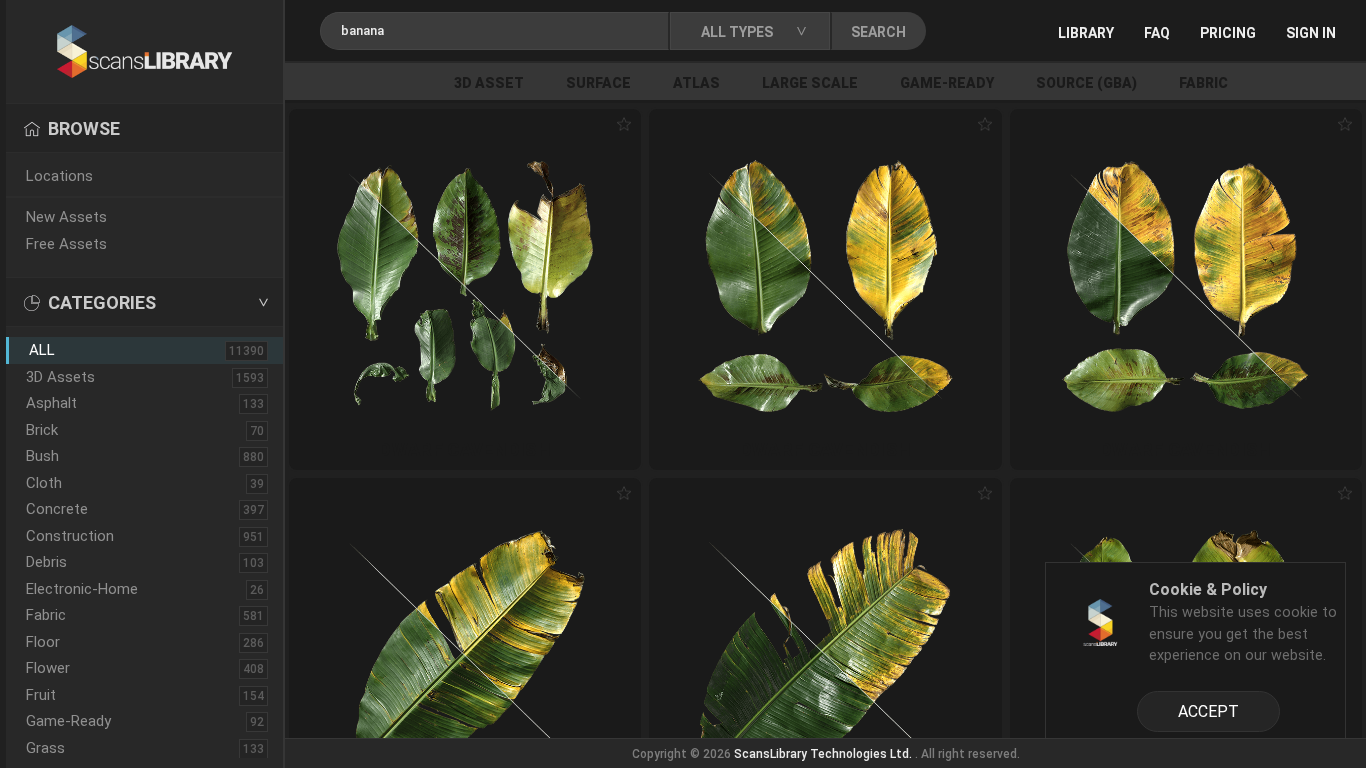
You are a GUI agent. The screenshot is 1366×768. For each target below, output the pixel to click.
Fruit (41, 695)
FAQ (1157, 33)
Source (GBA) (1086, 83)
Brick (42, 430)
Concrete (57, 509)
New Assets (66, 217)
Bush (42, 456)
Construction (70, 536)
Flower (48, 668)
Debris (46, 562)
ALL (42, 350)
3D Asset (489, 83)
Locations (59, 176)
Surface (598, 83)
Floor (43, 642)
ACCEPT (1208, 711)
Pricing (1228, 33)
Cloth (44, 483)
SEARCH (878, 32)
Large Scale (810, 83)
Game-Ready (947, 83)
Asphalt (51, 403)
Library (1086, 33)
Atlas (696, 83)
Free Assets (66, 244)
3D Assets (60, 377)
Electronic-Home (82, 589)
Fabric (1203, 83)
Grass (45, 748)
